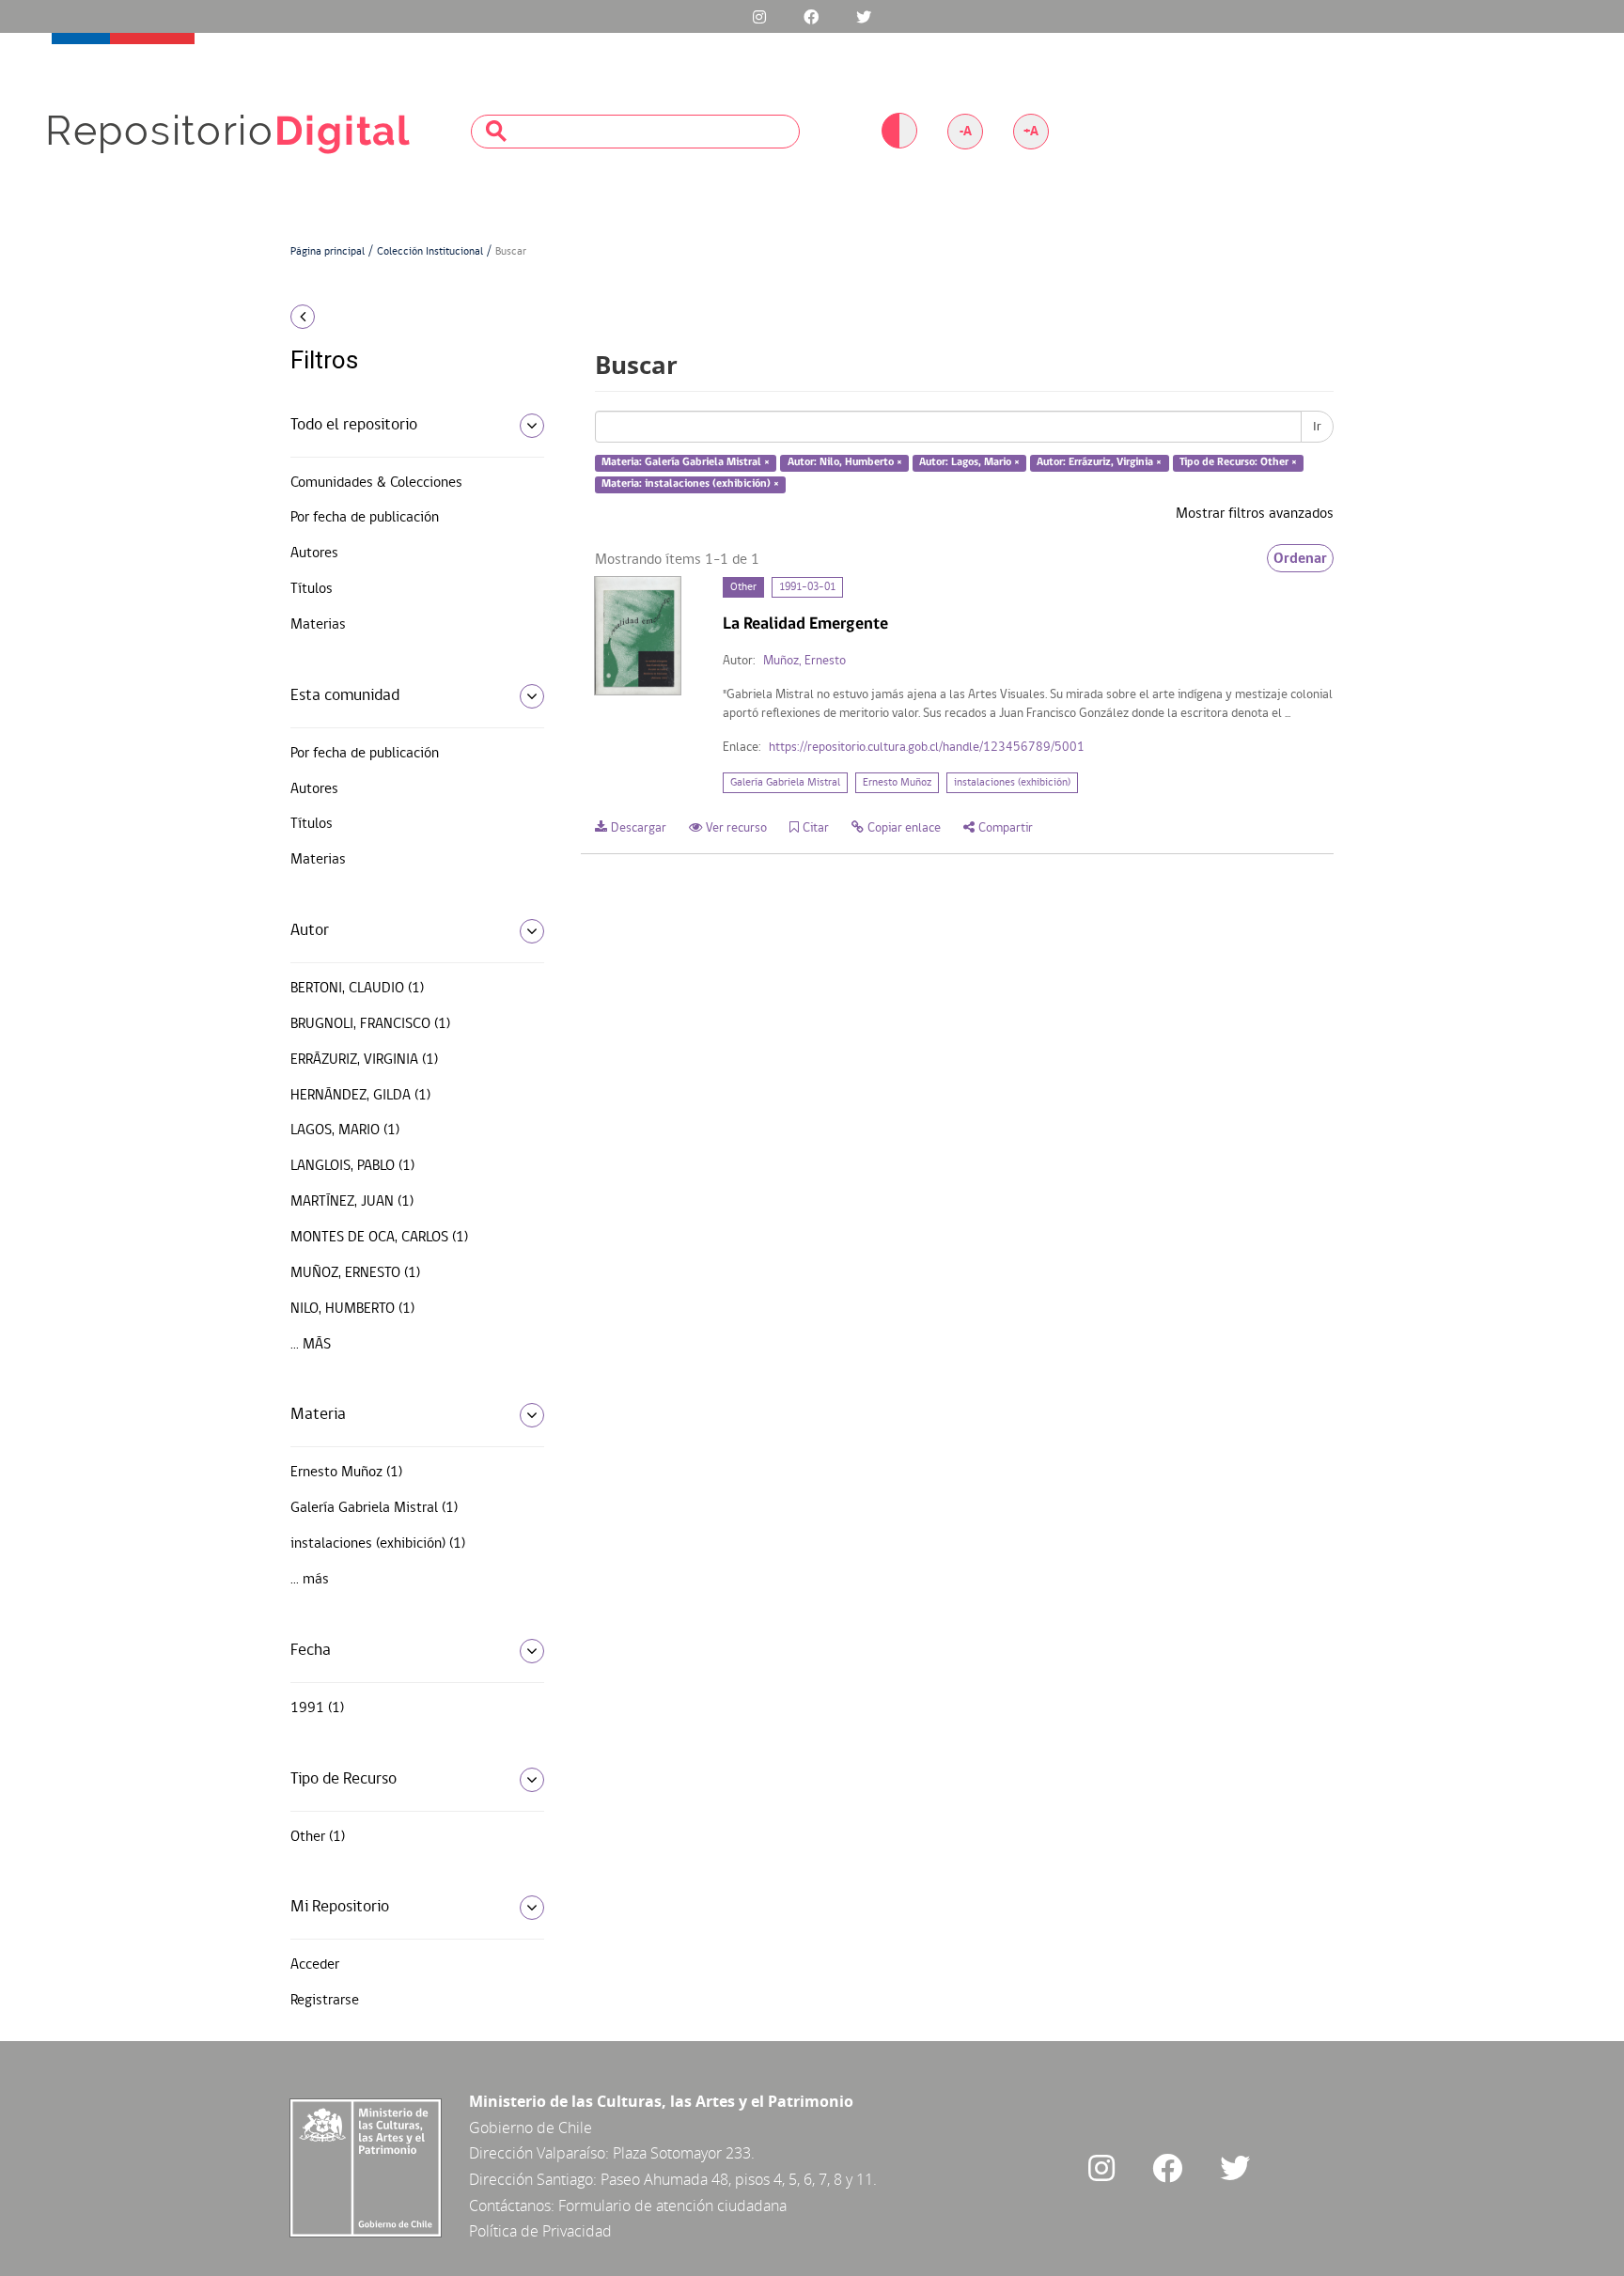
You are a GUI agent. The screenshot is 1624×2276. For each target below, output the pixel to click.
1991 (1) (317, 1708)
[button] (410, 317)
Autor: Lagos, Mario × (969, 463)
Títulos (312, 589)
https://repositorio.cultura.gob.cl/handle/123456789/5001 (927, 748)
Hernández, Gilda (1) (360, 1096)
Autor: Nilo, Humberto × (845, 463)
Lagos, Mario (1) (345, 1130)
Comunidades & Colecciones (376, 483)
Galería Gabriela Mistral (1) (374, 1508)
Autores (314, 553)
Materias (318, 625)
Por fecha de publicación (365, 518)
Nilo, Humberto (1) (352, 1309)
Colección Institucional (430, 252)
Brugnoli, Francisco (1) (370, 1024)
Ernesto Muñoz (897, 783)
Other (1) (318, 1837)
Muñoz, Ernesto (804, 661)
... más (311, 1345)
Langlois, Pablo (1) (352, 1166)
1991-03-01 (807, 587)
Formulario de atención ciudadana (672, 2206)
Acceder (315, 1965)
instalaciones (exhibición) (1012, 783)
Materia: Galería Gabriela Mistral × (686, 463)
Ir (1317, 427)
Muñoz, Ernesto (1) (355, 1273)
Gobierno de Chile (531, 2128)
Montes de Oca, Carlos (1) (379, 1238)
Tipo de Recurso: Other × (1238, 463)
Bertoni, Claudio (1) (357, 989)
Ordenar (1300, 558)
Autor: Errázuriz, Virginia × (1099, 463)
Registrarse (325, 2001)
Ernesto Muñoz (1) (346, 1473)
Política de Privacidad (540, 2231)
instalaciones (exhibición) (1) (378, 1544)
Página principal (328, 252)
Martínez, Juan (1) (352, 1202)
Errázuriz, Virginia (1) (364, 1060)
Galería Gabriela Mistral (785, 783)
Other (743, 587)
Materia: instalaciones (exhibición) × (690, 484)
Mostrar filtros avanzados (1255, 514)
